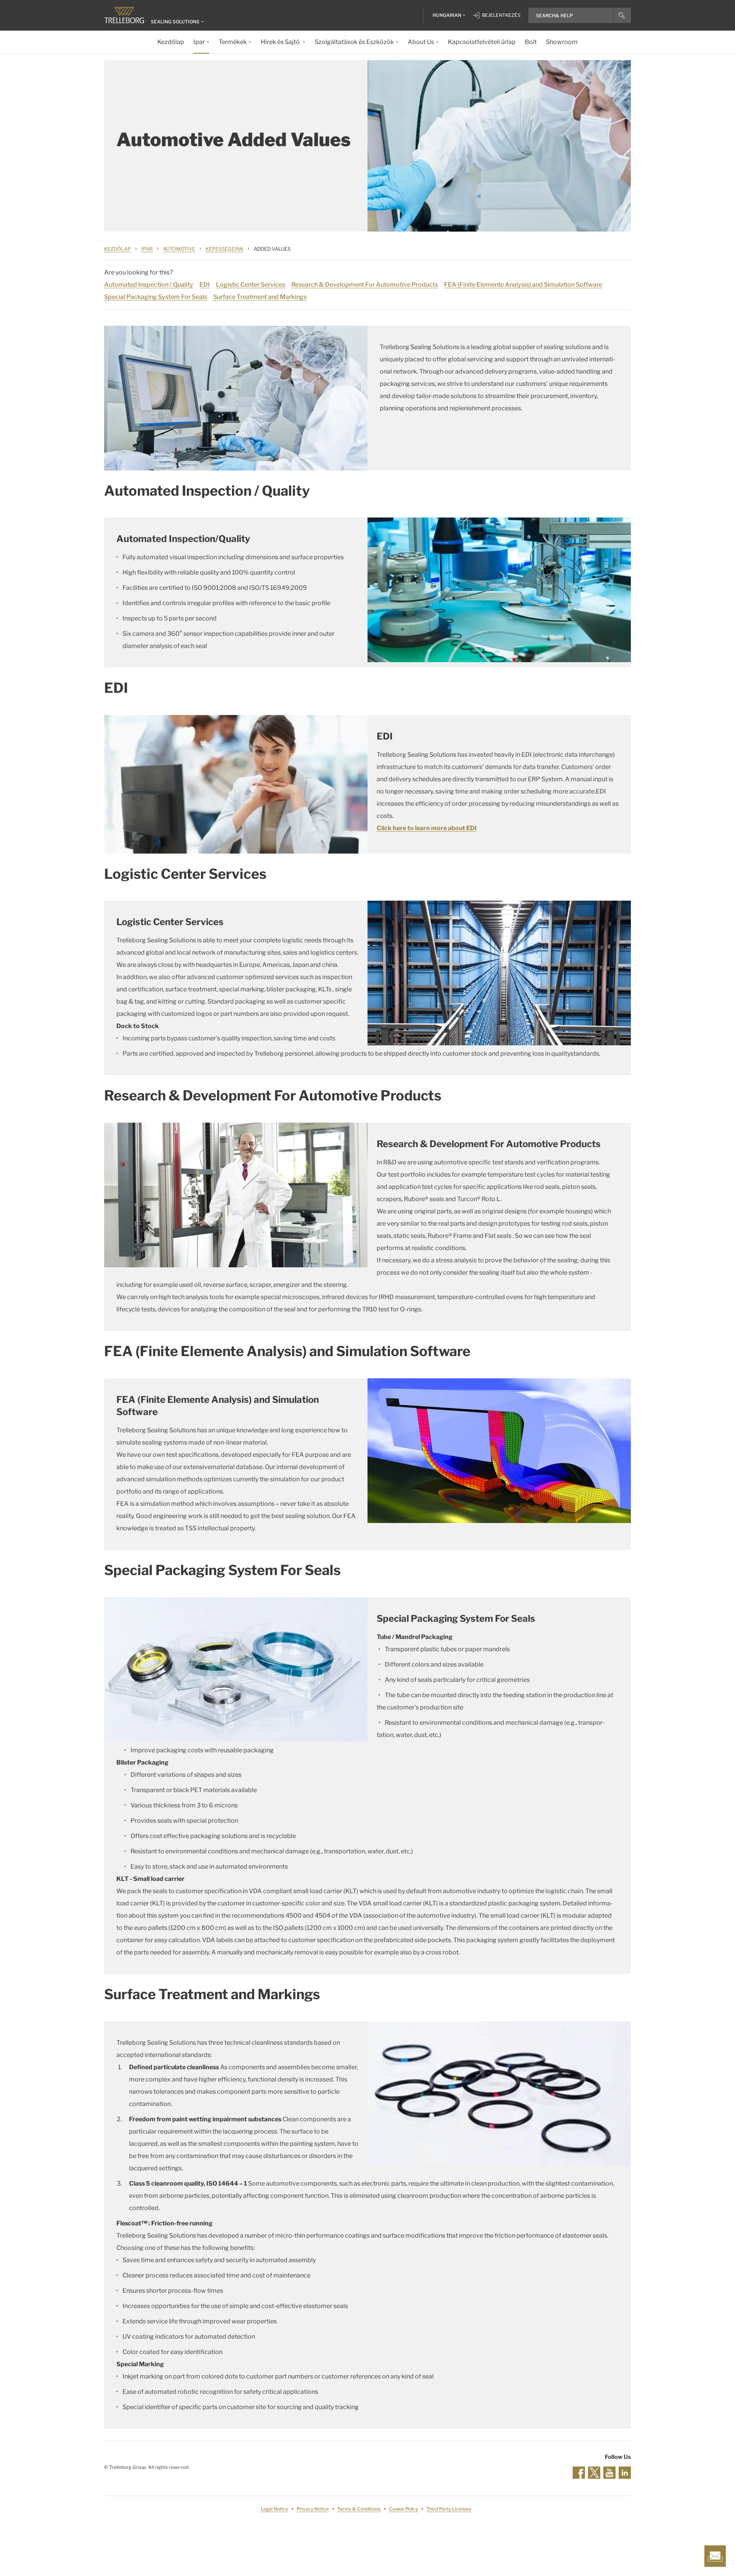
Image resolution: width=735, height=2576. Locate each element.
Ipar (147, 249)
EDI (205, 285)
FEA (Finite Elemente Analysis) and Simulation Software (523, 285)
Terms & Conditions (359, 2509)
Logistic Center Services (251, 285)
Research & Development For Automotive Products (365, 285)
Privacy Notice (313, 2509)
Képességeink (225, 249)
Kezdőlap (118, 249)
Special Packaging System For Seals (156, 297)
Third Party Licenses (449, 2509)
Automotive (179, 249)
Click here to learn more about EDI (427, 828)
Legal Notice (274, 2509)
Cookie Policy (403, 2509)
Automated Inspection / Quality (149, 285)
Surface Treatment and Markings (260, 297)
